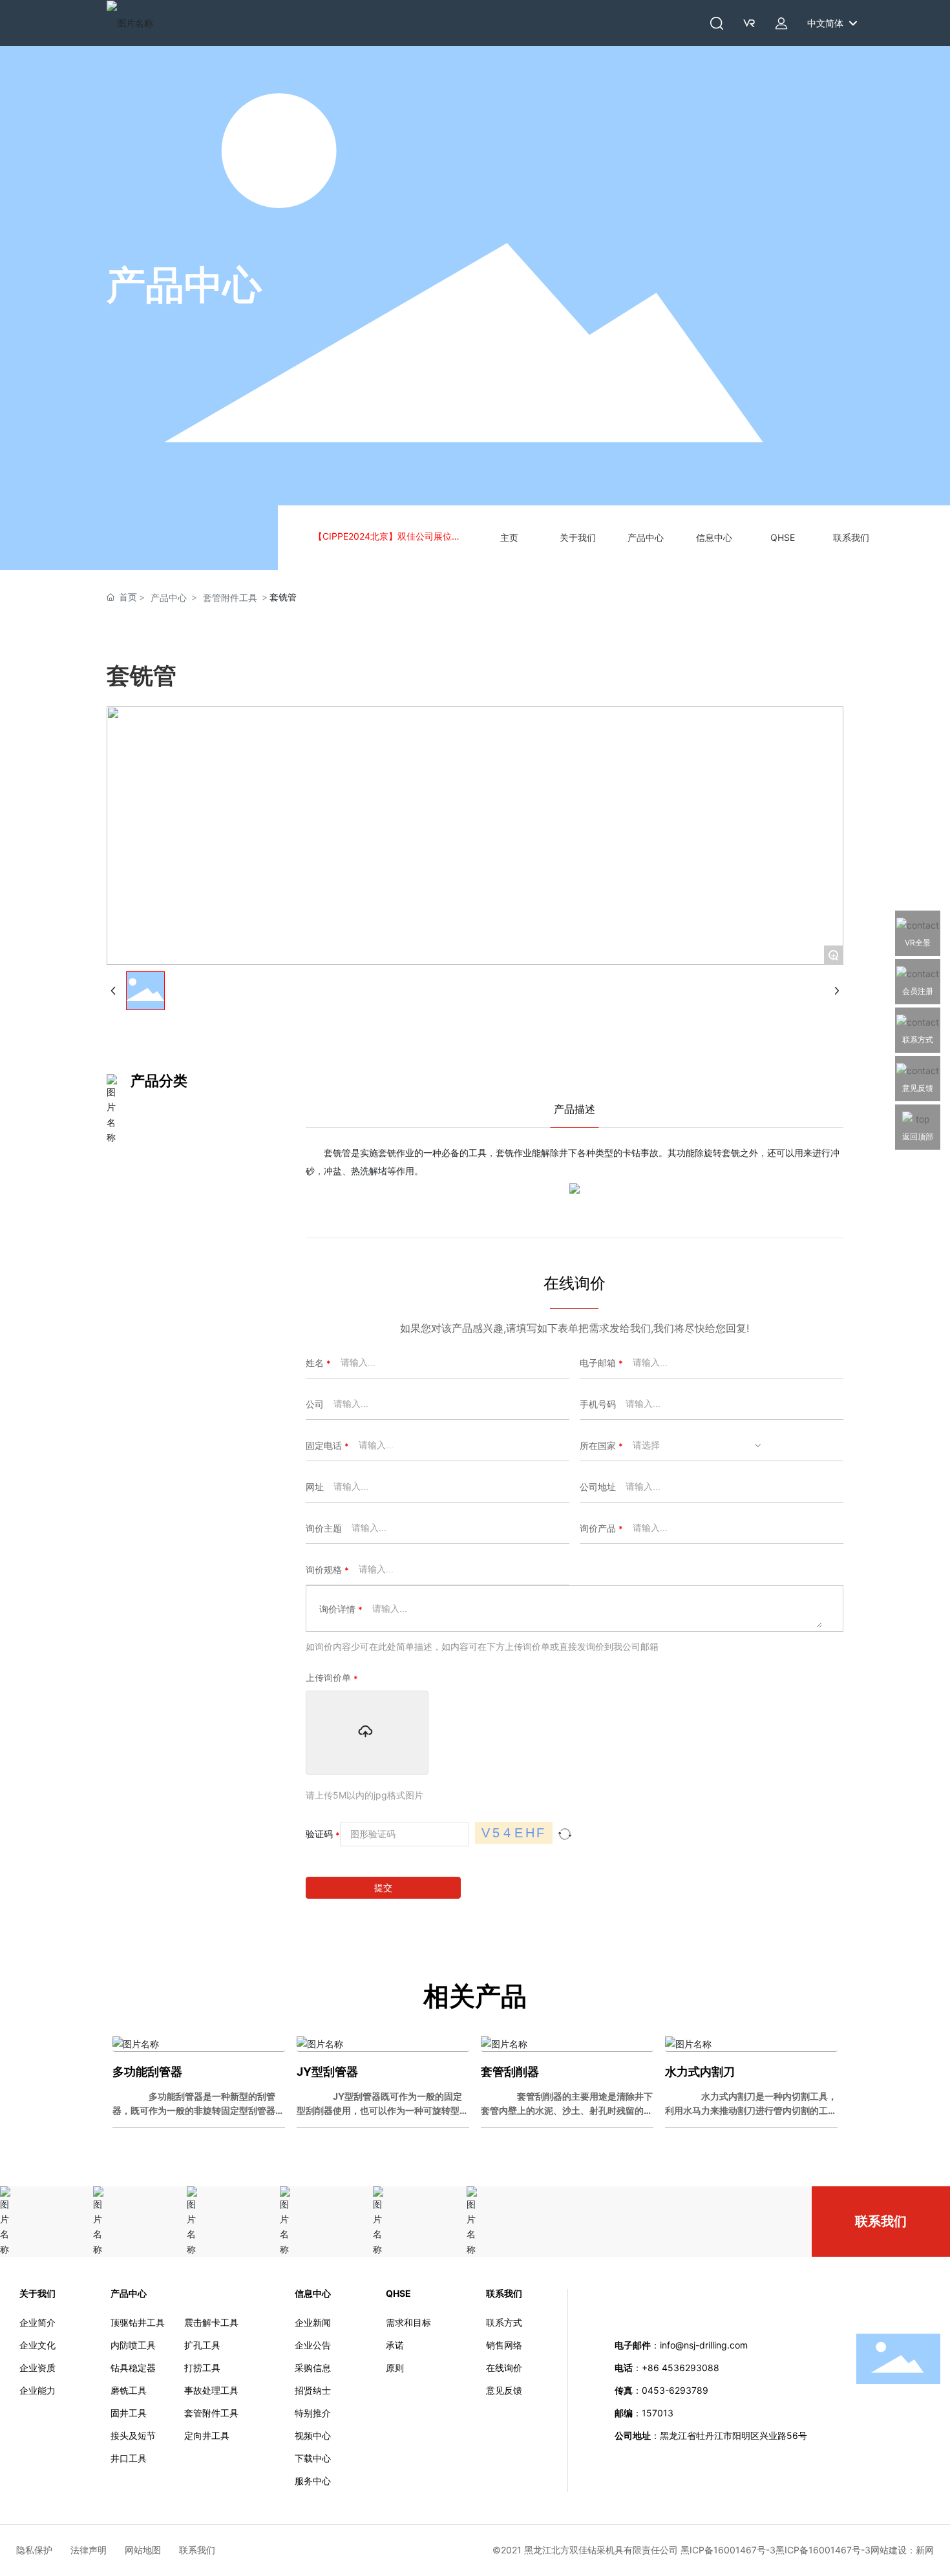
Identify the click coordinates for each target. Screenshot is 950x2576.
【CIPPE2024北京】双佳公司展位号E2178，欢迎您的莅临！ (390, 537)
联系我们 (881, 2221)
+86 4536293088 (682, 2368)
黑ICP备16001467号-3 (823, 2550)
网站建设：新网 (902, 2550)
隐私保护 (43, 2550)
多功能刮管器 (147, 2072)
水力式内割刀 (700, 2072)
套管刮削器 (510, 2072)
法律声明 (98, 2550)
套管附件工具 (230, 597)
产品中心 (184, 284)
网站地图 (152, 2550)
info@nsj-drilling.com (704, 2345)
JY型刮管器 (327, 2072)
